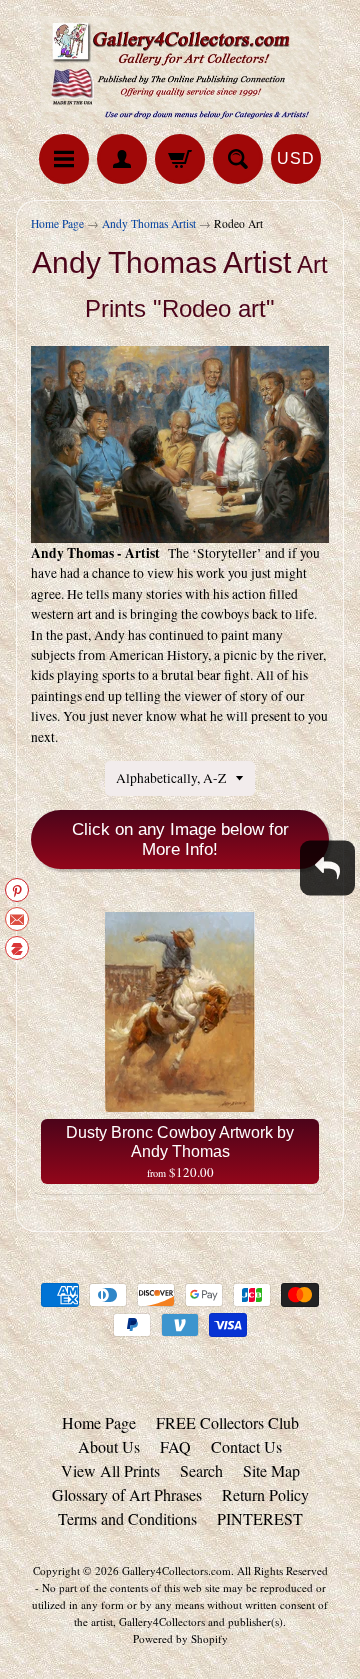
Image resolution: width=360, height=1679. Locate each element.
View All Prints (110, 1470)
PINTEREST (260, 1518)
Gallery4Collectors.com (176, 1570)
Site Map (271, 1470)
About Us (109, 1446)
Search (201, 1470)
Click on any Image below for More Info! (180, 839)
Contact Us (246, 1446)
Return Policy (265, 1494)
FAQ (175, 1446)
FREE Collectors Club (227, 1422)
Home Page (57, 223)
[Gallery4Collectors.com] (180, 70)
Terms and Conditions (127, 1518)
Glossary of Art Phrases (127, 1494)
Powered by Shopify (180, 1638)
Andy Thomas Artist (149, 223)
